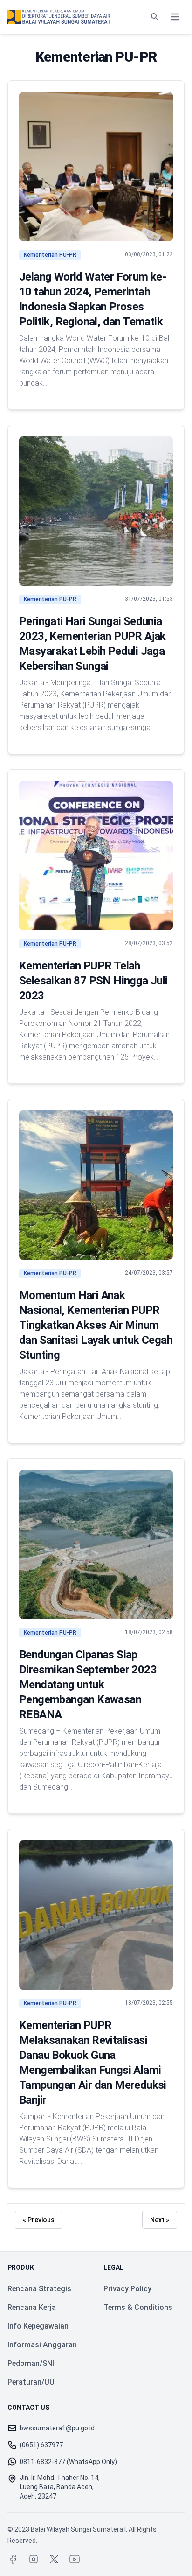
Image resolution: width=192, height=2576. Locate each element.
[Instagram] (34, 2559)
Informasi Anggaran (42, 2345)
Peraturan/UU (31, 2382)
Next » (160, 2220)
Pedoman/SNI (31, 2363)
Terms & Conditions (138, 2307)
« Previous (39, 2220)
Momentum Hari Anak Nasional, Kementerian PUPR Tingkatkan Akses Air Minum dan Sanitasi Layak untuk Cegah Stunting (96, 1325)
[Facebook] (13, 2559)
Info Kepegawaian (38, 2326)
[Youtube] (75, 2559)
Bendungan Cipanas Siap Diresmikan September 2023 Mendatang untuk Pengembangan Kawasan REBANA (88, 1685)
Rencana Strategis (39, 2289)
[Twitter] (54, 2559)
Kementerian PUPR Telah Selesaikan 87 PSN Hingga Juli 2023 (93, 981)
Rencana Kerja (32, 2307)
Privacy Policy (127, 2289)
